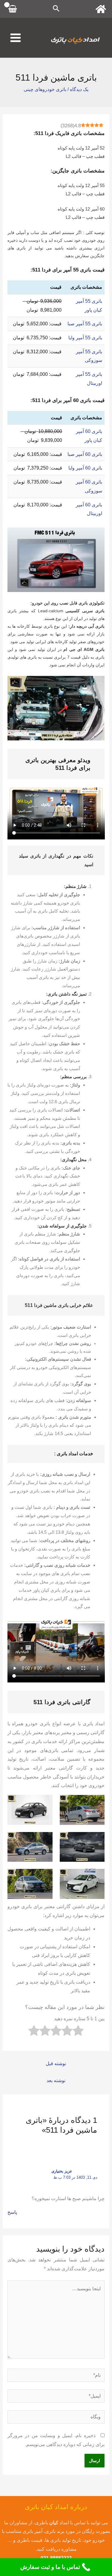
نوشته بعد (56, 2080)
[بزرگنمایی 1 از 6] (97, 1803)
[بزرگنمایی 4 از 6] (45, 1840)
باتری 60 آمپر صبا (85, 454)
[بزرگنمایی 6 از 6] (45, 1877)
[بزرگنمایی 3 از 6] (97, 1840)
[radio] (78, 2032)
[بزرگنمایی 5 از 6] (97, 1877)
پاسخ (12, 2212)
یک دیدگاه (79, 89)
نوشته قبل (56, 2064)
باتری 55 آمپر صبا (85, 324)
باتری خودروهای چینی (45, 89)
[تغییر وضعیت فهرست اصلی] (16, 38)
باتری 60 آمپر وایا (85, 468)
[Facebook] (101, 9)
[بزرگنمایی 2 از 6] (45, 1803)
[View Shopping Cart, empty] (13, 9)
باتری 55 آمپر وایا (85, 338)
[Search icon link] (56, 9)
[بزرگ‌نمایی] (97, 684)
